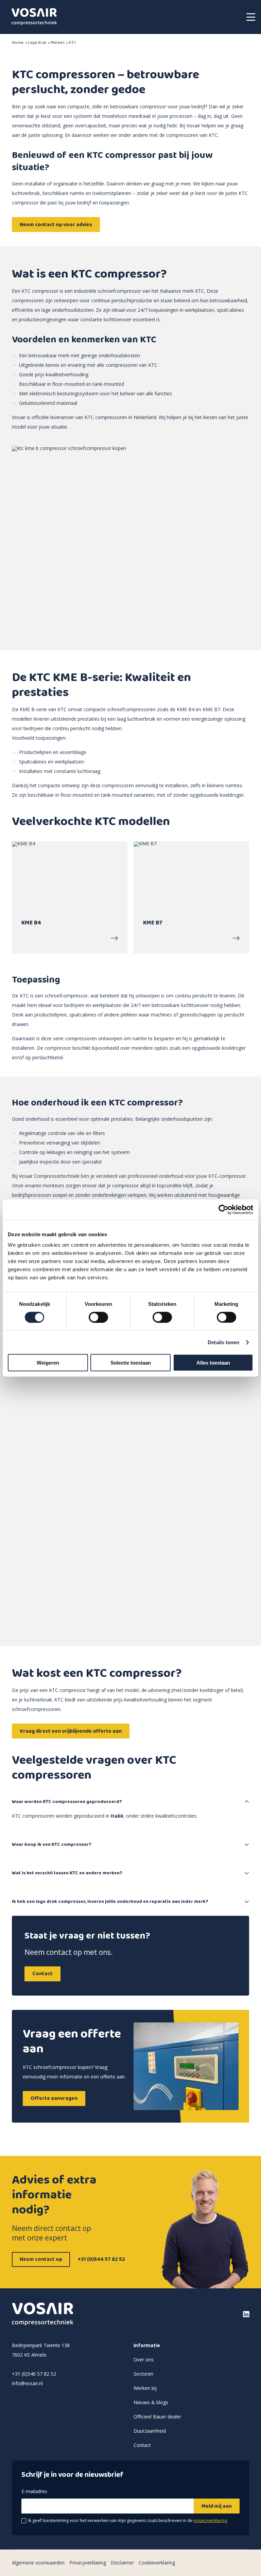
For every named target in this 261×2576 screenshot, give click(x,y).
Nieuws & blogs (151, 2402)
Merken (58, 43)
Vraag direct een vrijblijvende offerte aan (71, 1731)
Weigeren (48, 1363)
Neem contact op (41, 2259)
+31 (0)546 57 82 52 (101, 2259)
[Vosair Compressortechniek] (34, 17)
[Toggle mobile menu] (251, 17)
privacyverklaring (210, 2520)
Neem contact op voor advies (56, 225)
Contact (42, 1974)
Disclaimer (122, 2563)
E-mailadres (34, 2492)
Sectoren (143, 2374)
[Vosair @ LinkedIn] (222, 2314)
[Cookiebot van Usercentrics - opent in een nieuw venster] (223, 1209)
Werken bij (145, 2388)
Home (18, 43)
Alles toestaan (213, 1363)
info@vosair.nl (27, 2383)
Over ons (144, 2359)
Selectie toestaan (131, 1363)
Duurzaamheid (150, 2431)
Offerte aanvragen (54, 2098)
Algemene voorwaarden (38, 2563)
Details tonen (223, 1342)
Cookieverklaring (157, 2563)
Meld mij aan (217, 2506)
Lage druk (37, 43)
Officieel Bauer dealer (157, 2417)
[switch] (98, 1317)
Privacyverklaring (88, 2563)
